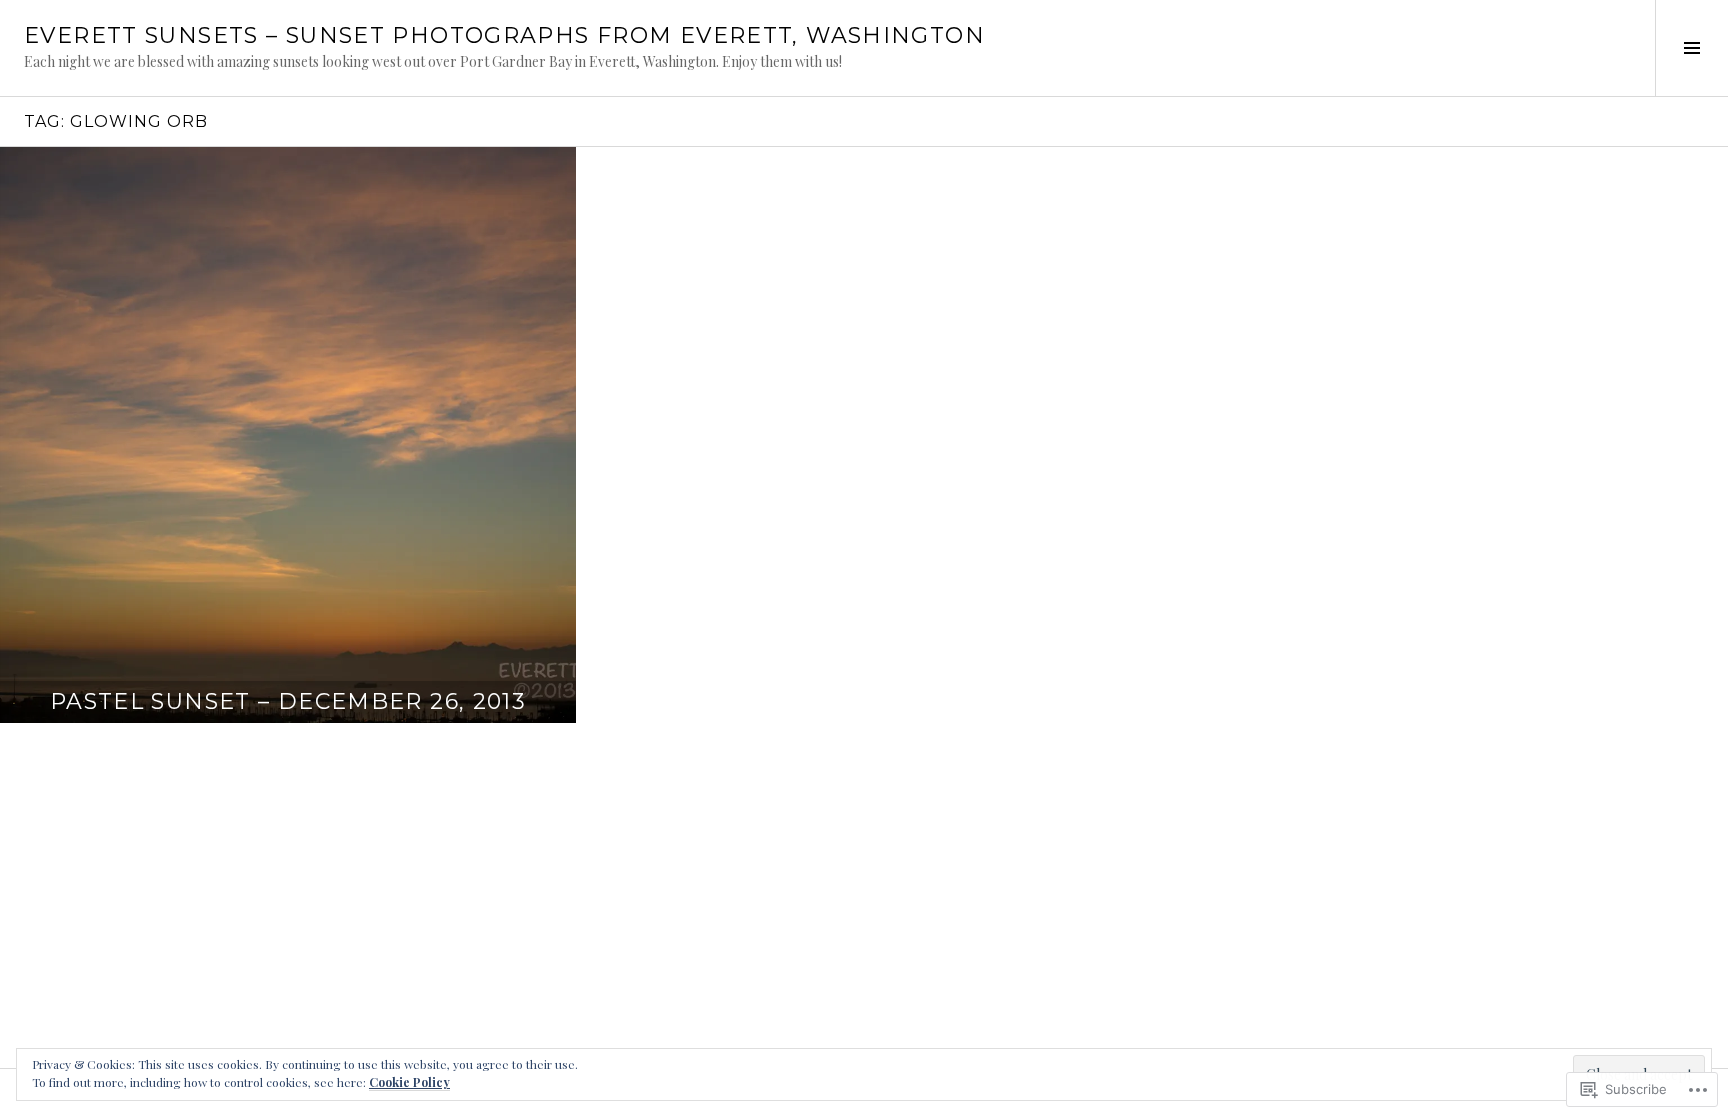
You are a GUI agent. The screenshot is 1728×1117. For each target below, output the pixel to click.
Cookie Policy (409, 1082)
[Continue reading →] (288, 435)
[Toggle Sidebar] (1691, 48)
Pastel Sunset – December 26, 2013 (288, 701)
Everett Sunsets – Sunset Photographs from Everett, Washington (504, 35)
